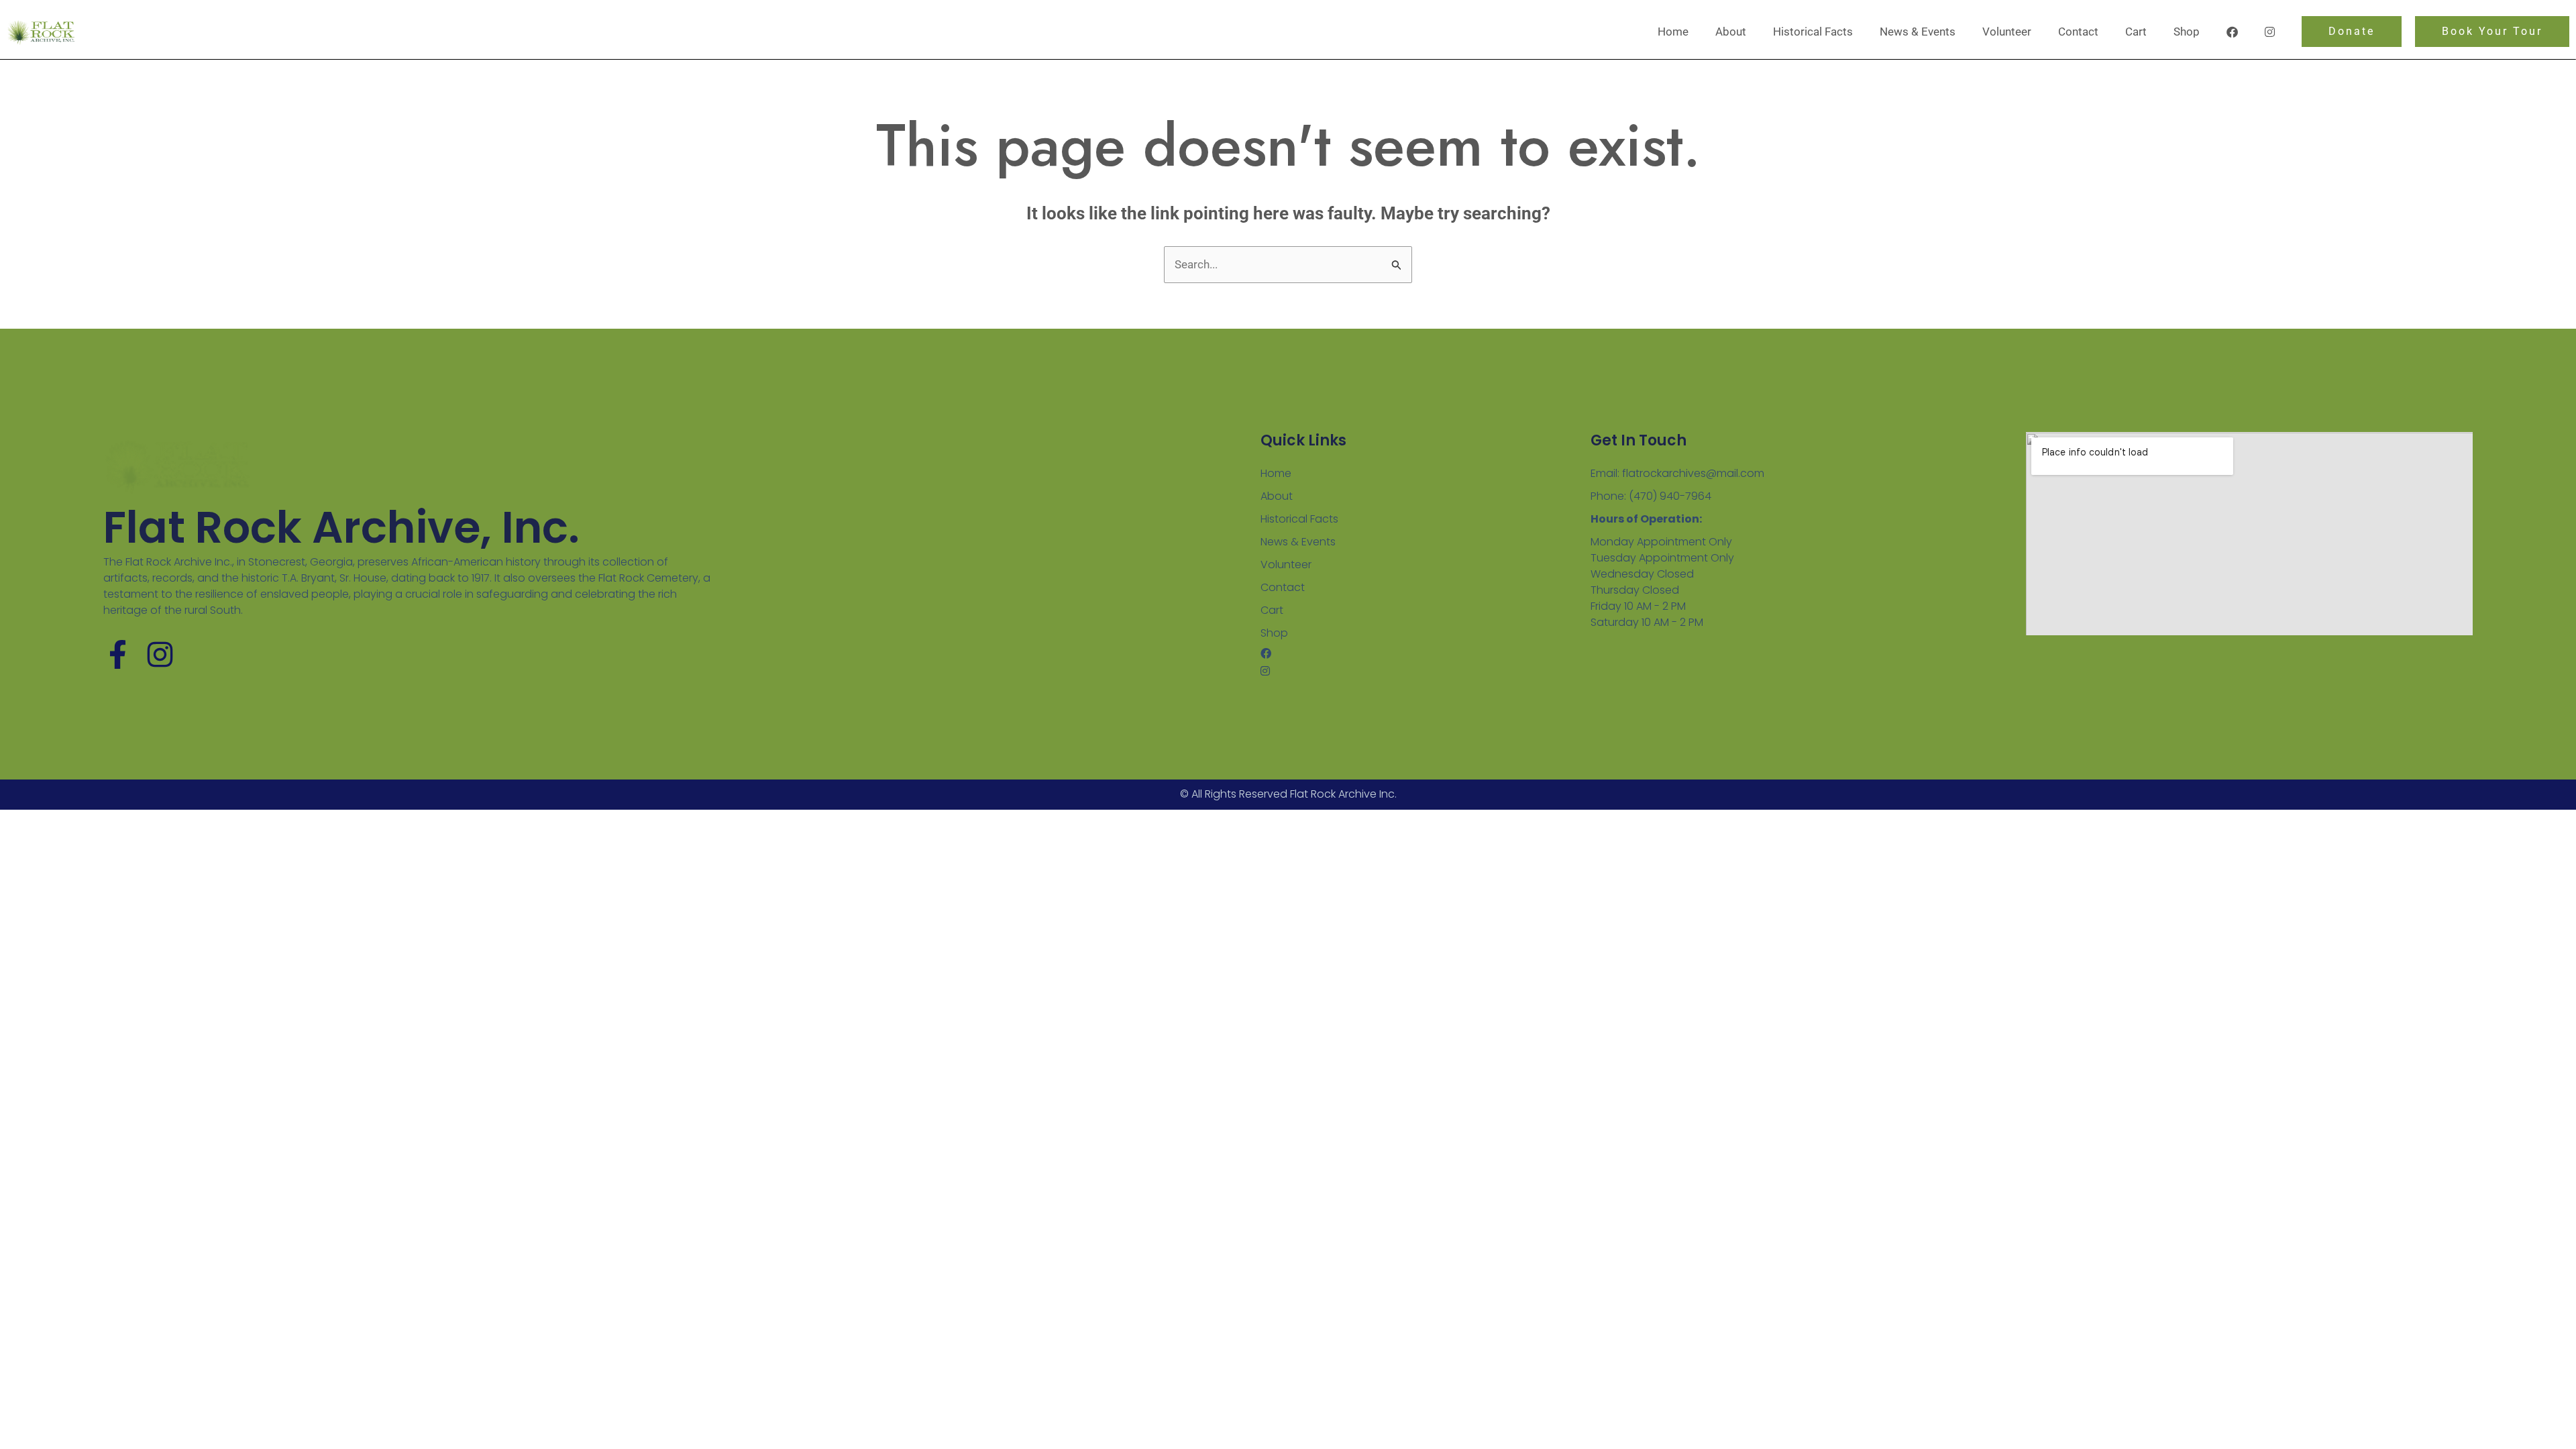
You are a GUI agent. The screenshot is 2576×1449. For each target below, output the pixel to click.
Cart (2136, 32)
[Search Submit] (1397, 265)
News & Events (1918, 32)
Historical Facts (1813, 32)
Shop (2187, 32)
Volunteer (2007, 32)
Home (1673, 32)
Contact (2078, 32)
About (1731, 32)
